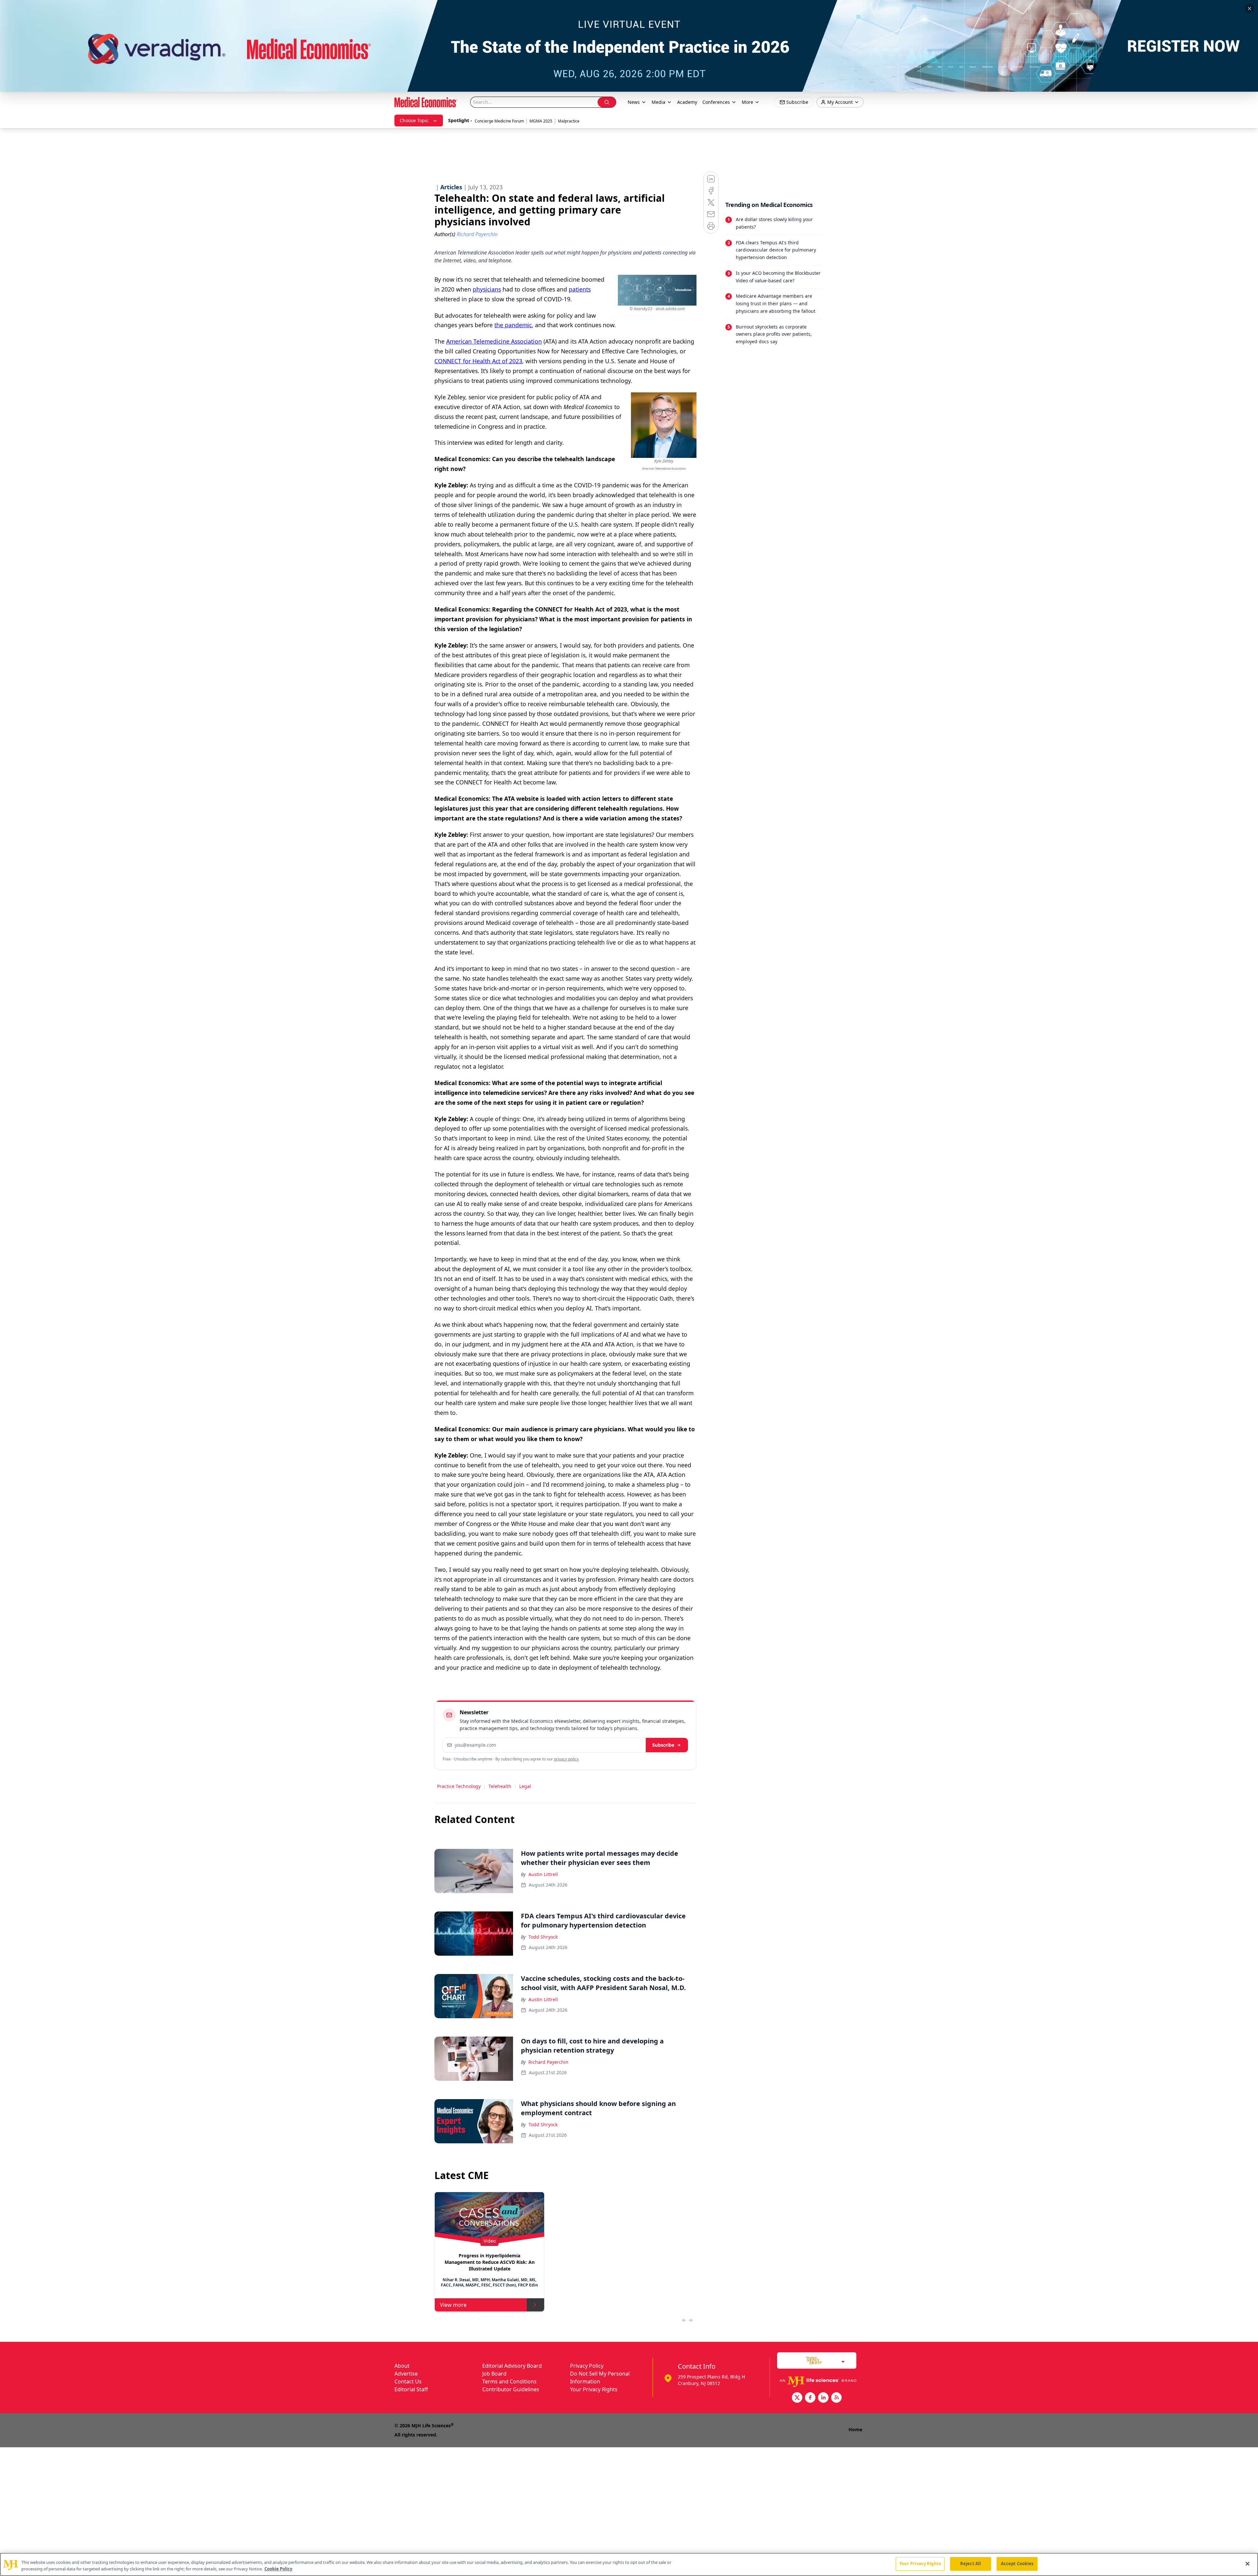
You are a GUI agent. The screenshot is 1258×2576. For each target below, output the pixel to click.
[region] (629, 2564)
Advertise (406, 2374)
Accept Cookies (1017, 2564)
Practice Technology (459, 1786)
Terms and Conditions (509, 2381)
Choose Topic (414, 120)
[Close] (1248, 2564)
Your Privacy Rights (594, 2389)
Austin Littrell (543, 1874)
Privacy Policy (587, 2366)
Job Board (494, 2374)
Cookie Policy (278, 2569)
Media (658, 102)
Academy (687, 102)
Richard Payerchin (548, 2062)
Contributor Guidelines (511, 2389)
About (402, 2366)
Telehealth (500, 1786)
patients (580, 289)
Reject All (971, 2564)
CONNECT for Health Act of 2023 (478, 361)
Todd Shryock (543, 1937)
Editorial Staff (411, 2389)
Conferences (716, 102)
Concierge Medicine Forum (499, 121)
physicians (487, 289)
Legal (525, 1786)
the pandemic (513, 325)
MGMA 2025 (541, 121)
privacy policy (566, 1759)
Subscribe (663, 1745)
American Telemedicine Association (494, 341)
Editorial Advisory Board (512, 2366)
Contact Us (408, 2381)
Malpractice (569, 121)
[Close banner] (1249, 9)
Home (855, 2429)
